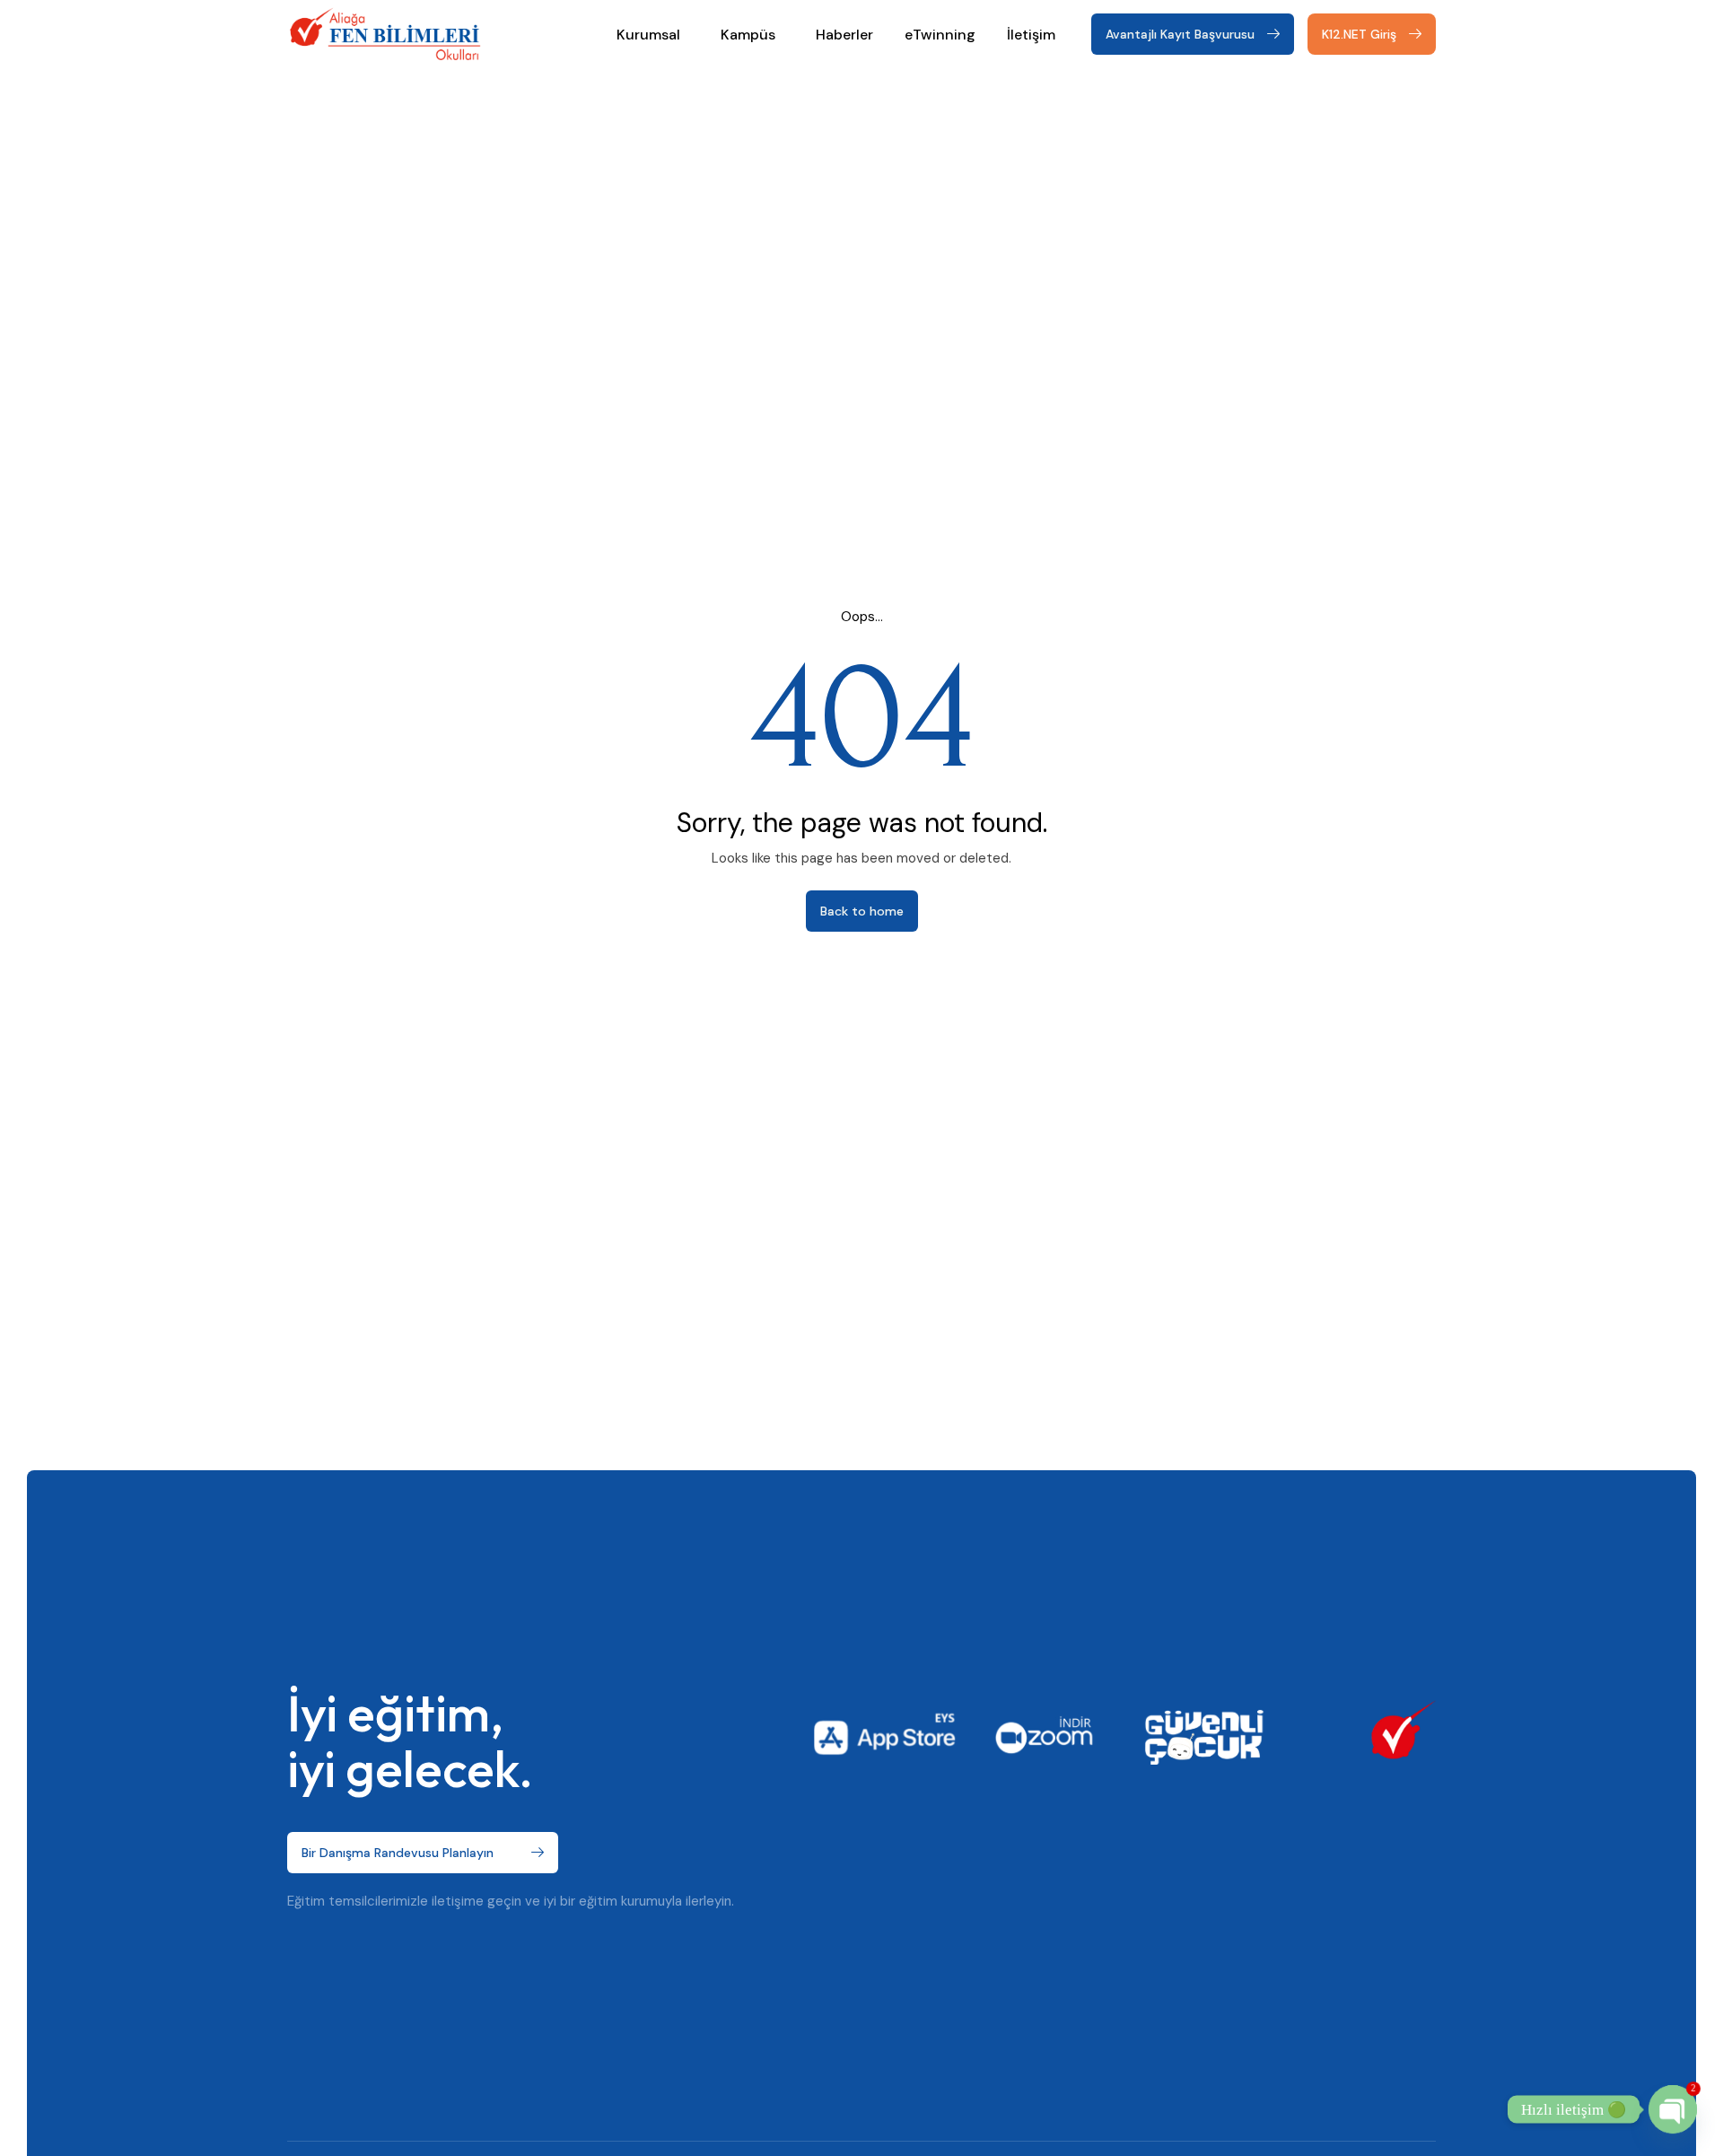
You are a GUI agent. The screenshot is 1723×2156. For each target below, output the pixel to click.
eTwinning (940, 35)
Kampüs (748, 35)
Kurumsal (648, 35)
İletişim (1031, 35)
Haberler (844, 35)
